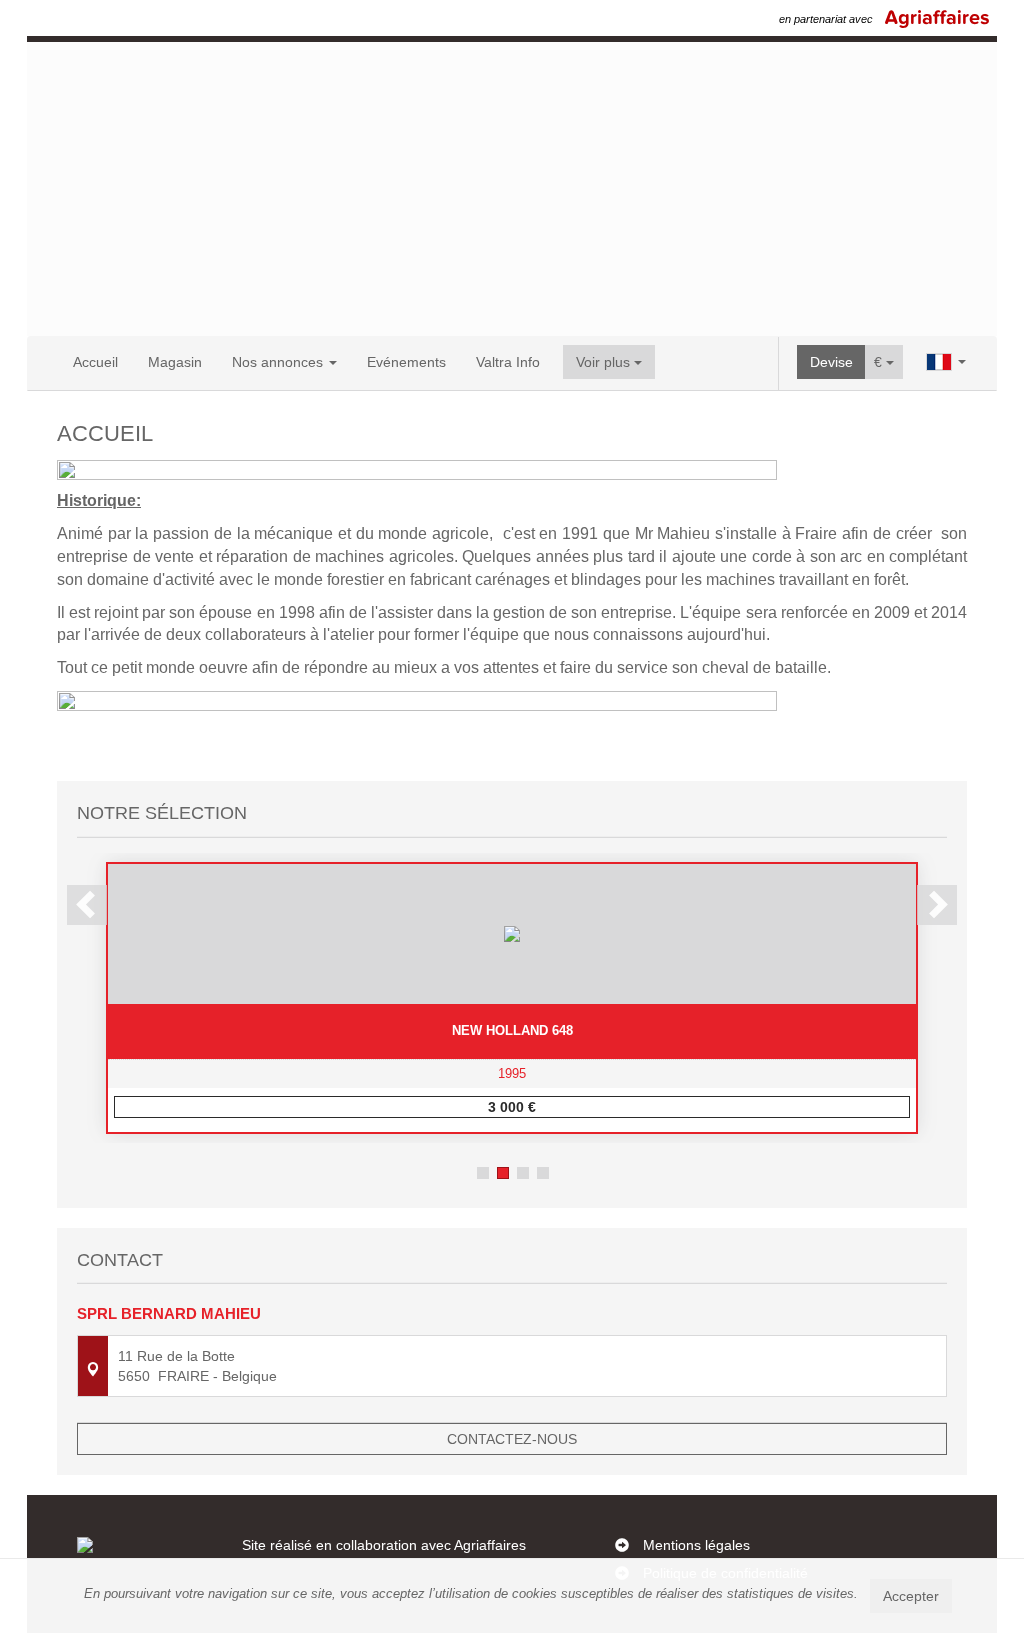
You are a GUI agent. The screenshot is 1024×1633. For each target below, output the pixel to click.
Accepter (911, 1596)
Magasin (175, 362)
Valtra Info (508, 362)
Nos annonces (279, 362)
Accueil (95, 362)
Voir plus (605, 362)
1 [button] (483, 1173)
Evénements (406, 362)
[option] (512, 998)
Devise (831, 362)
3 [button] (523, 1173)
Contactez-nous (512, 1439)
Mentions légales (696, 1545)
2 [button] (503, 1173)
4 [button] (543, 1173)
